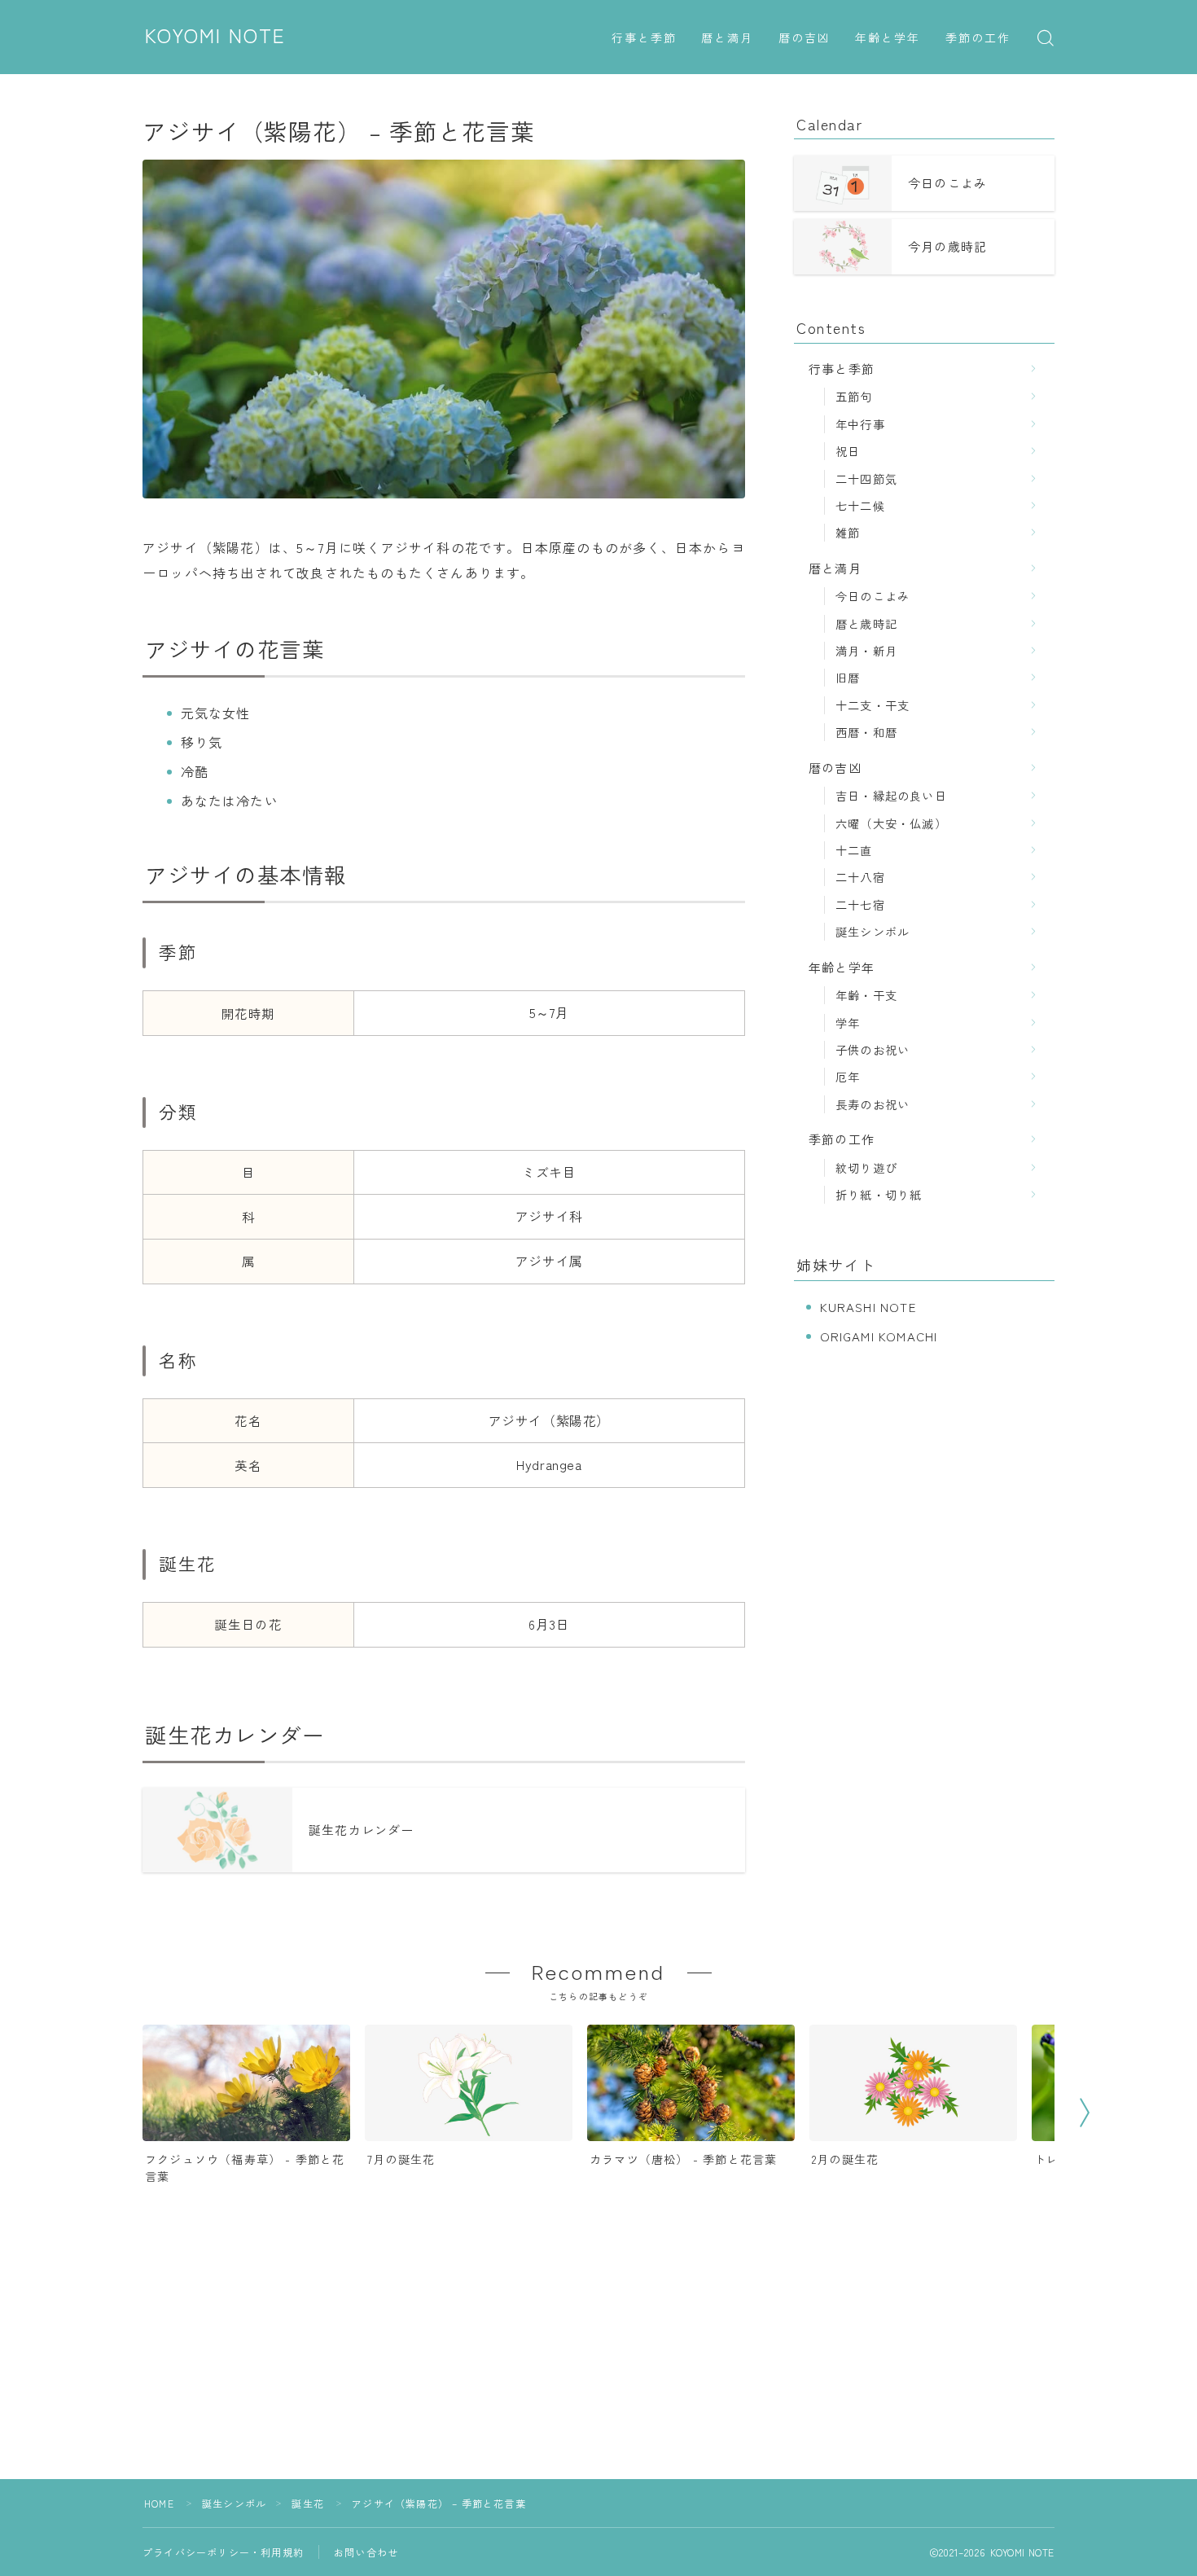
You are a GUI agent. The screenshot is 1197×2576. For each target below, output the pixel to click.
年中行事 (860, 424)
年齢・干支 (866, 995)
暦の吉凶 (805, 39)
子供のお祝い (873, 1049)
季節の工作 (978, 39)
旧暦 (848, 677)
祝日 (848, 451)
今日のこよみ (873, 596)
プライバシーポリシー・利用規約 (223, 2552)
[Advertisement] (598, 2365)
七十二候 (860, 505)
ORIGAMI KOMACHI (879, 1336)
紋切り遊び (866, 1167)
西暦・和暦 (866, 732)
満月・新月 (866, 650)
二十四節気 (866, 478)
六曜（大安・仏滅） (891, 823)
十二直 (854, 850)
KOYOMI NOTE (215, 37)
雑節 (848, 532)
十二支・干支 (873, 705)
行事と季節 (645, 39)
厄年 (848, 1076)
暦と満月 (727, 39)
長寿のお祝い (873, 1104)
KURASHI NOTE (868, 1307)
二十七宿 (860, 904)
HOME (159, 2503)
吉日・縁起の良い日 (891, 795)
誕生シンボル (873, 931)
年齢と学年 (888, 39)
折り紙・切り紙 (879, 1194)
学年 (848, 1023)
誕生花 (308, 2503)
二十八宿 (860, 877)
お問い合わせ (366, 2552)
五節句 (854, 396)
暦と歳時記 (866, 623)
